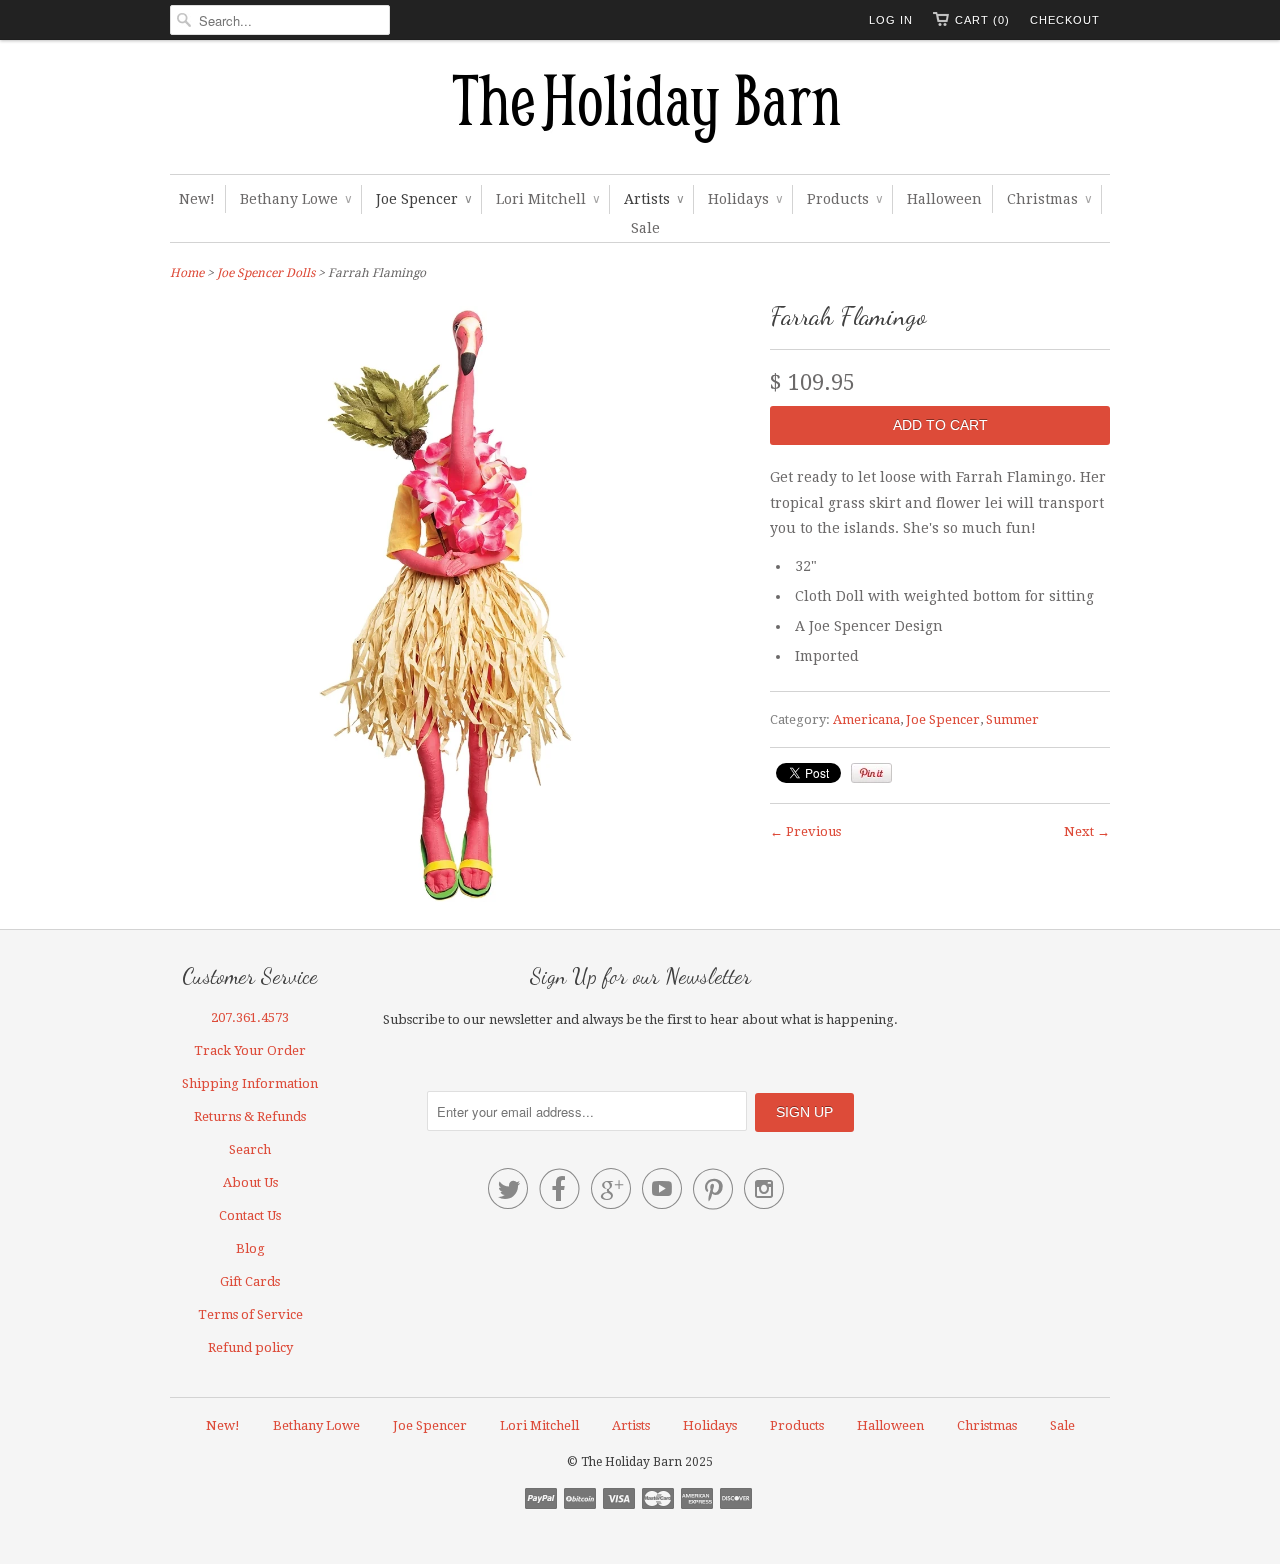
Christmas (1049, 199)
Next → (1087, 831)
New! (197, 199)
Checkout (1065, 20)
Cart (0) (982, 20)
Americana (866, 719)
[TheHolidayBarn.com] (640, 112)
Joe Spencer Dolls (266, 273)
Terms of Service (250, 1314)
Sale (645, 228)
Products (844, 199)
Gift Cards (250, 1281)
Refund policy (250, 1347)
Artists (653, 199)
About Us (250, 1182)
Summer (1012, 719)
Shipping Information (250, 1083)
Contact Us (250, 1215)
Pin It (871, 773)
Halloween (944, 199)
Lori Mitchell (547, 199)
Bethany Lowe (295, 199)
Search (250, 1149)
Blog (250, 1248)
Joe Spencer (423, 199)
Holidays (745, 199)
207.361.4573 (250, 1017)
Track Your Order (250, 1050)
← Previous (805, 831)
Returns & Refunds (250, 1116)
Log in (891, 20)
